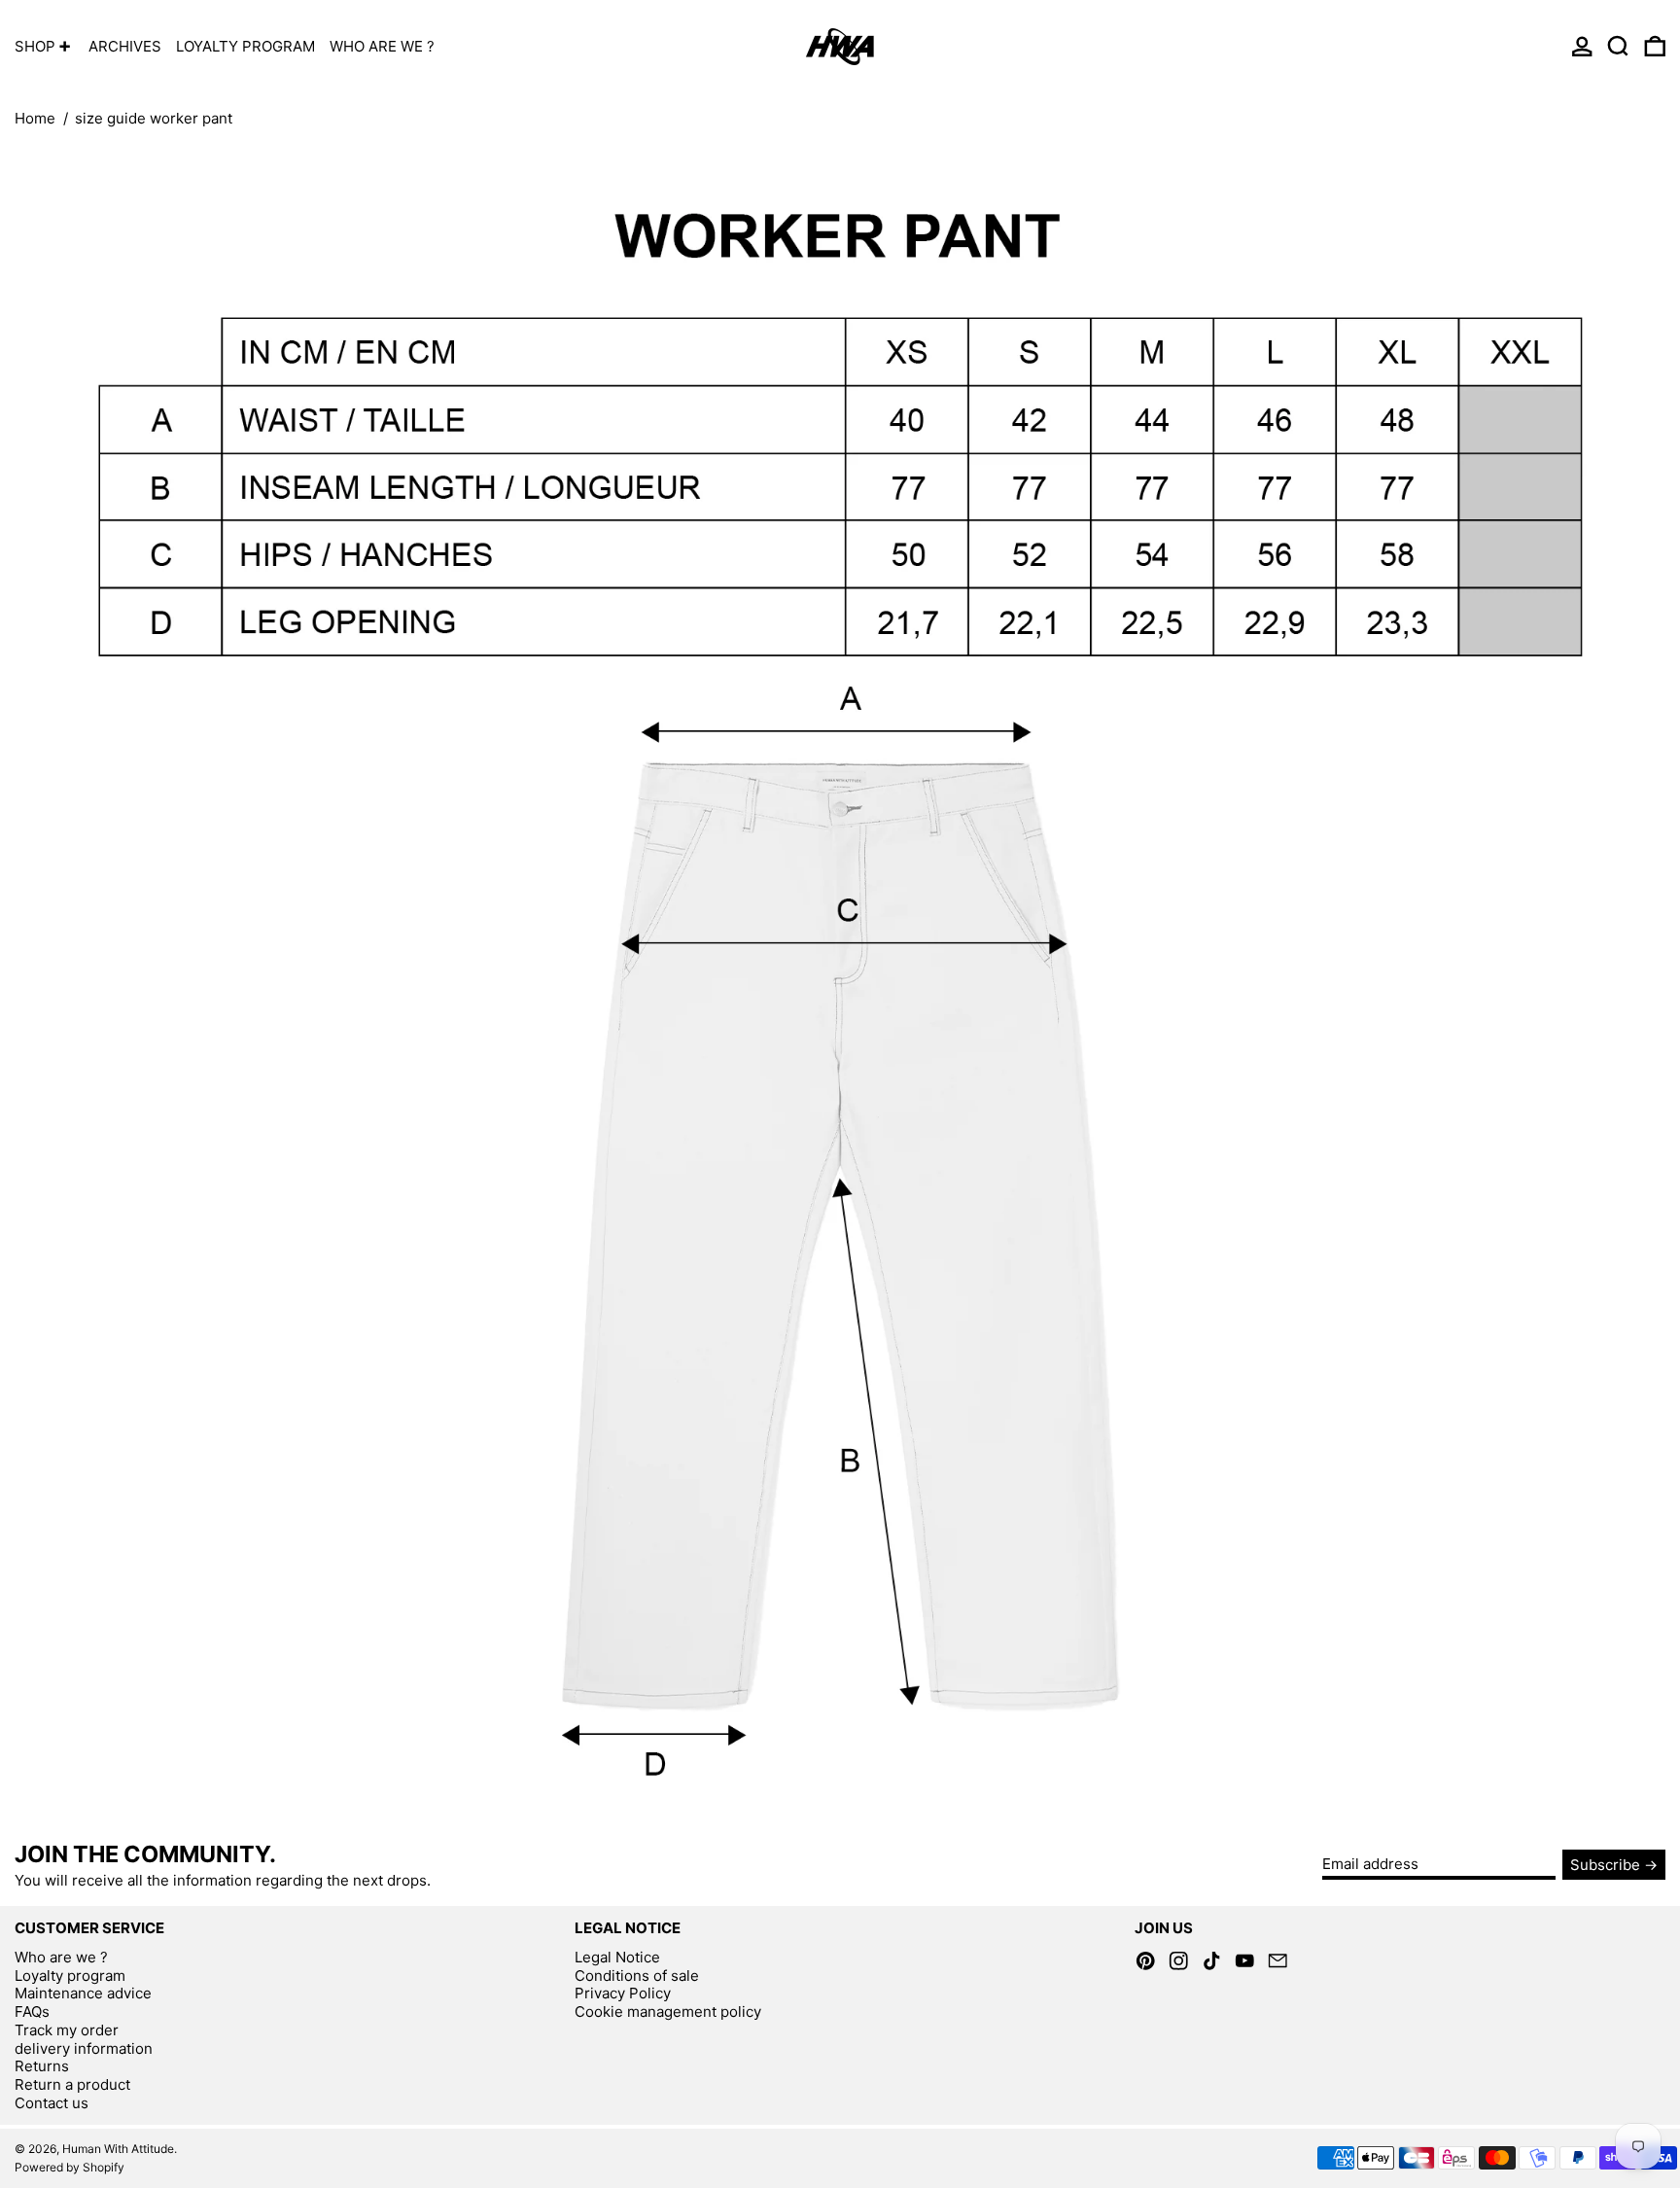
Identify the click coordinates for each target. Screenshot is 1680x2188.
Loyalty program (70, 1976)
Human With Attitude (118, 2149)
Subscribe (1605, 1865)
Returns (42, 2066)
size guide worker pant (154, 118)
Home (35, 118)
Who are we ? (61, 1957)
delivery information (84, 2048)
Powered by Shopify (70, 2167)
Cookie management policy (668, 2012)
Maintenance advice (83, 1993)
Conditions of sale (637, 1976)
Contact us (52, 2103)
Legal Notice (617, 1957)
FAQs (32, 2012)
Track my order (67, 2030)
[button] (1618, 46)
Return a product (72, 2084)
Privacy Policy (623, 1993)
